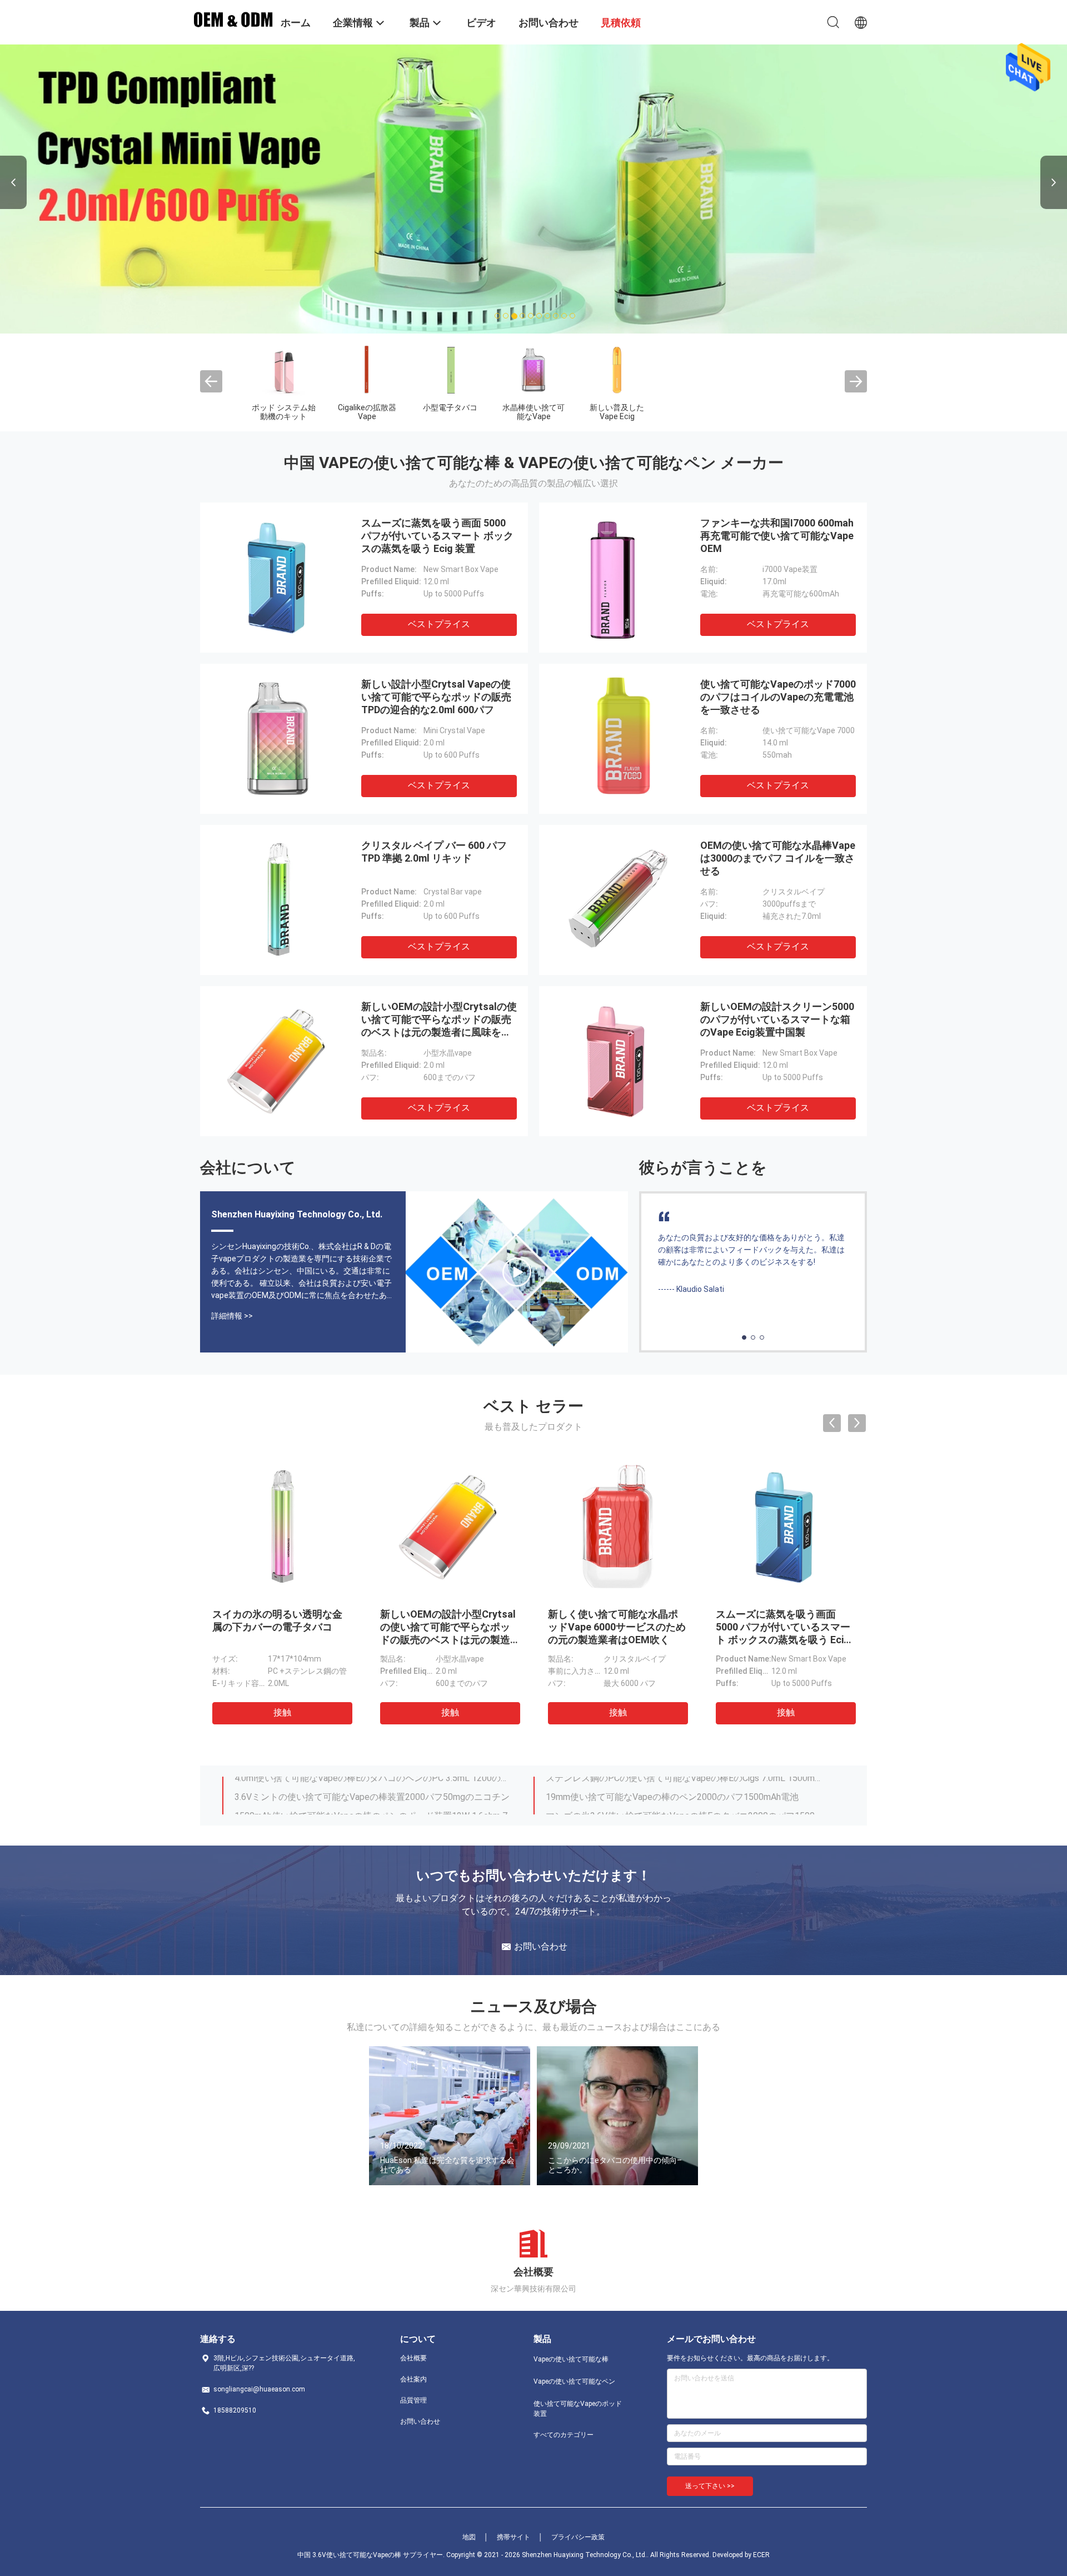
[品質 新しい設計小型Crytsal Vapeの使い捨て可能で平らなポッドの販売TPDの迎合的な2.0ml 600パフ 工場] (278, 739)
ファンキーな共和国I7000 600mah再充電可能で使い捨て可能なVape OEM (777, 536)
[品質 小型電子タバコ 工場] (450, 370)
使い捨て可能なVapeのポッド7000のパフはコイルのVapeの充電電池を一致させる (778, 697)
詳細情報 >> (232, 1316)
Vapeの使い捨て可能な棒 (571, 2359)
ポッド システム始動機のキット (284, 412)
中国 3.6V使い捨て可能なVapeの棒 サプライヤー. (372, 2555)
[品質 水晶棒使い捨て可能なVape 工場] (533, 370)
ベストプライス (439, 624)
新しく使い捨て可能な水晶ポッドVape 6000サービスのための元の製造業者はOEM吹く (617, 1627)
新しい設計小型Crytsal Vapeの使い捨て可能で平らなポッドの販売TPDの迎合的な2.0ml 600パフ (436, 697)
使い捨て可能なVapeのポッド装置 (578, 2409)
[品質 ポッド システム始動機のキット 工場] (283, 370)
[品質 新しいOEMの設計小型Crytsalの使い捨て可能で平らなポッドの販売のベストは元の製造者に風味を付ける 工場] (278, 1061)
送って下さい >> (710, 2486)
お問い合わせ (420, 2421)
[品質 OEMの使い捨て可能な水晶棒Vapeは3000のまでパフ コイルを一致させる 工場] (617, 900)
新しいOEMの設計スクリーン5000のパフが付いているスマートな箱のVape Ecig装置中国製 (777, 1019)
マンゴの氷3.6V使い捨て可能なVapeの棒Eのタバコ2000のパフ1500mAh (685, 1805)
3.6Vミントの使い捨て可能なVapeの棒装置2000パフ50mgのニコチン (372, 1786)
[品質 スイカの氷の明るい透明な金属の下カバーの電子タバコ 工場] (282, 1527)
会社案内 (413, 2379)
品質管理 (413, 2400)
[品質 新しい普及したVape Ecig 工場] (617, 370)
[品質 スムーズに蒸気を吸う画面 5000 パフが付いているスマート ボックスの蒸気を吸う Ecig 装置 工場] (278, 578)
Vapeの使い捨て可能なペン (574, 2381)
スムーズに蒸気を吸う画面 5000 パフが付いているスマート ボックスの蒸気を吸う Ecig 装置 (437, 536)
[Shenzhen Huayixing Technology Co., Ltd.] (233, 18)
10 (573, 316)
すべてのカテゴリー (564, 2435)
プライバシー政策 (578, 2537)
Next (1054, 182)
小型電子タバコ (450, 407)
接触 (282, 1712)
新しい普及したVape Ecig (617, 412)
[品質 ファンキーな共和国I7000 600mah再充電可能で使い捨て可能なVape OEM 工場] (617, 578)
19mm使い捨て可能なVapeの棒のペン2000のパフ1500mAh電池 (672, 1786)
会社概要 (413, 2358)
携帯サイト (513, 2537)
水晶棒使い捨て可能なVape (533, 412)
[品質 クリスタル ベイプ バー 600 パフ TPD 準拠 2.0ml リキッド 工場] (278, 900)
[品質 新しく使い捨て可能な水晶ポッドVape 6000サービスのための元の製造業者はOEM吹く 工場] (617, 1527)
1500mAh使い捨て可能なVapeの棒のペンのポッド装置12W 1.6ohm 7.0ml (374, 1805)
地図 (469, 2537)
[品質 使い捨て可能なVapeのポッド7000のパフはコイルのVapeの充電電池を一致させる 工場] (617, 739)
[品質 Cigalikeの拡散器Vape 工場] (367, 370)
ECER (761, 2555)
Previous (13, 182)
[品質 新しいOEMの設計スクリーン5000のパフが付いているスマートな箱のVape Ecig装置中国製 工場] (617, 1061)
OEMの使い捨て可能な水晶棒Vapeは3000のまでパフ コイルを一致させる (778, 858)
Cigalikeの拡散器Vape (367, 412)
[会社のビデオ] (517, 1272)
